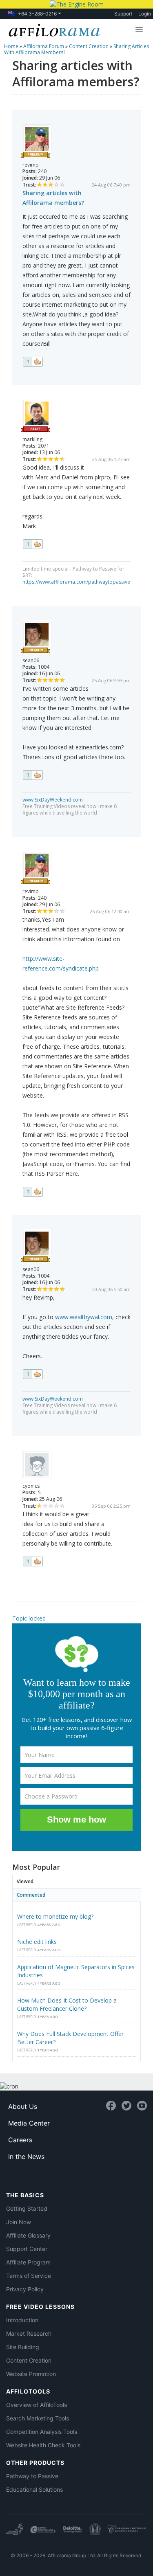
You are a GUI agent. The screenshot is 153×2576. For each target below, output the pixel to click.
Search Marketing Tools (38, 2418)
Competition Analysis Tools (42, 2432)
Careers (20, 2140)
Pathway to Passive (32, 2476)
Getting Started (27, 2208)
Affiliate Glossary (28, 2235)
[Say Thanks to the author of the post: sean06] (33, 775)
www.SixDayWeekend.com (53, 800)
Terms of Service (29, 2276)
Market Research (29, 2333)
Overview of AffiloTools (37, 2405)
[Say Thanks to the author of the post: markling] (33, 544)
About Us (23, 2106)
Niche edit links (37, 1942)
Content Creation (29, 2360)
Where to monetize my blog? (55, 1916)
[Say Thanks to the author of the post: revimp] (33, 362)
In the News (26, 2157)
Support (123, 14)
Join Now (19, 2222)
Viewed (25, 1881)
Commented (31, 1895)
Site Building (23, 2347)
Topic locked (29, 1618)
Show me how (76, 1819)
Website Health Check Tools (43, 2445)
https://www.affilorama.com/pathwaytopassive (76, 582)
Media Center (29, 2123)
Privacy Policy (25, 2289)
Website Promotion (31, 2374)
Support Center (27, 2249)
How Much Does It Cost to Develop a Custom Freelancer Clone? (67, 2004)
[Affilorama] (53, 29)
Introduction (22, 2320)
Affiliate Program (28, 2262)
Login (145, 14)
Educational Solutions (34, 2489)
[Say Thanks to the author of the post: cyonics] (33, 1561)
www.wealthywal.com (84, 1317)
